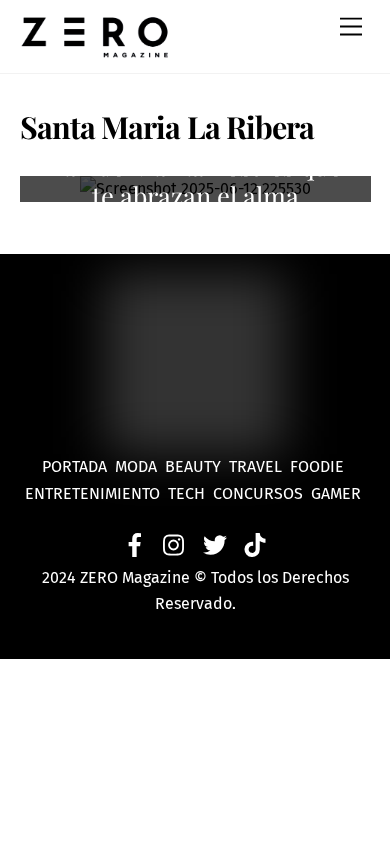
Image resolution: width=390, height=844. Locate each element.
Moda (140, 466)
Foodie (317, 466)
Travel (259, 466)
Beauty (197, 466)
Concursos (260, 493)
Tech (190, 493)
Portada (74, 466)
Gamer (338, 493)
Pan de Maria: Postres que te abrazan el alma (195, 180)
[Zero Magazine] (95, 48)
